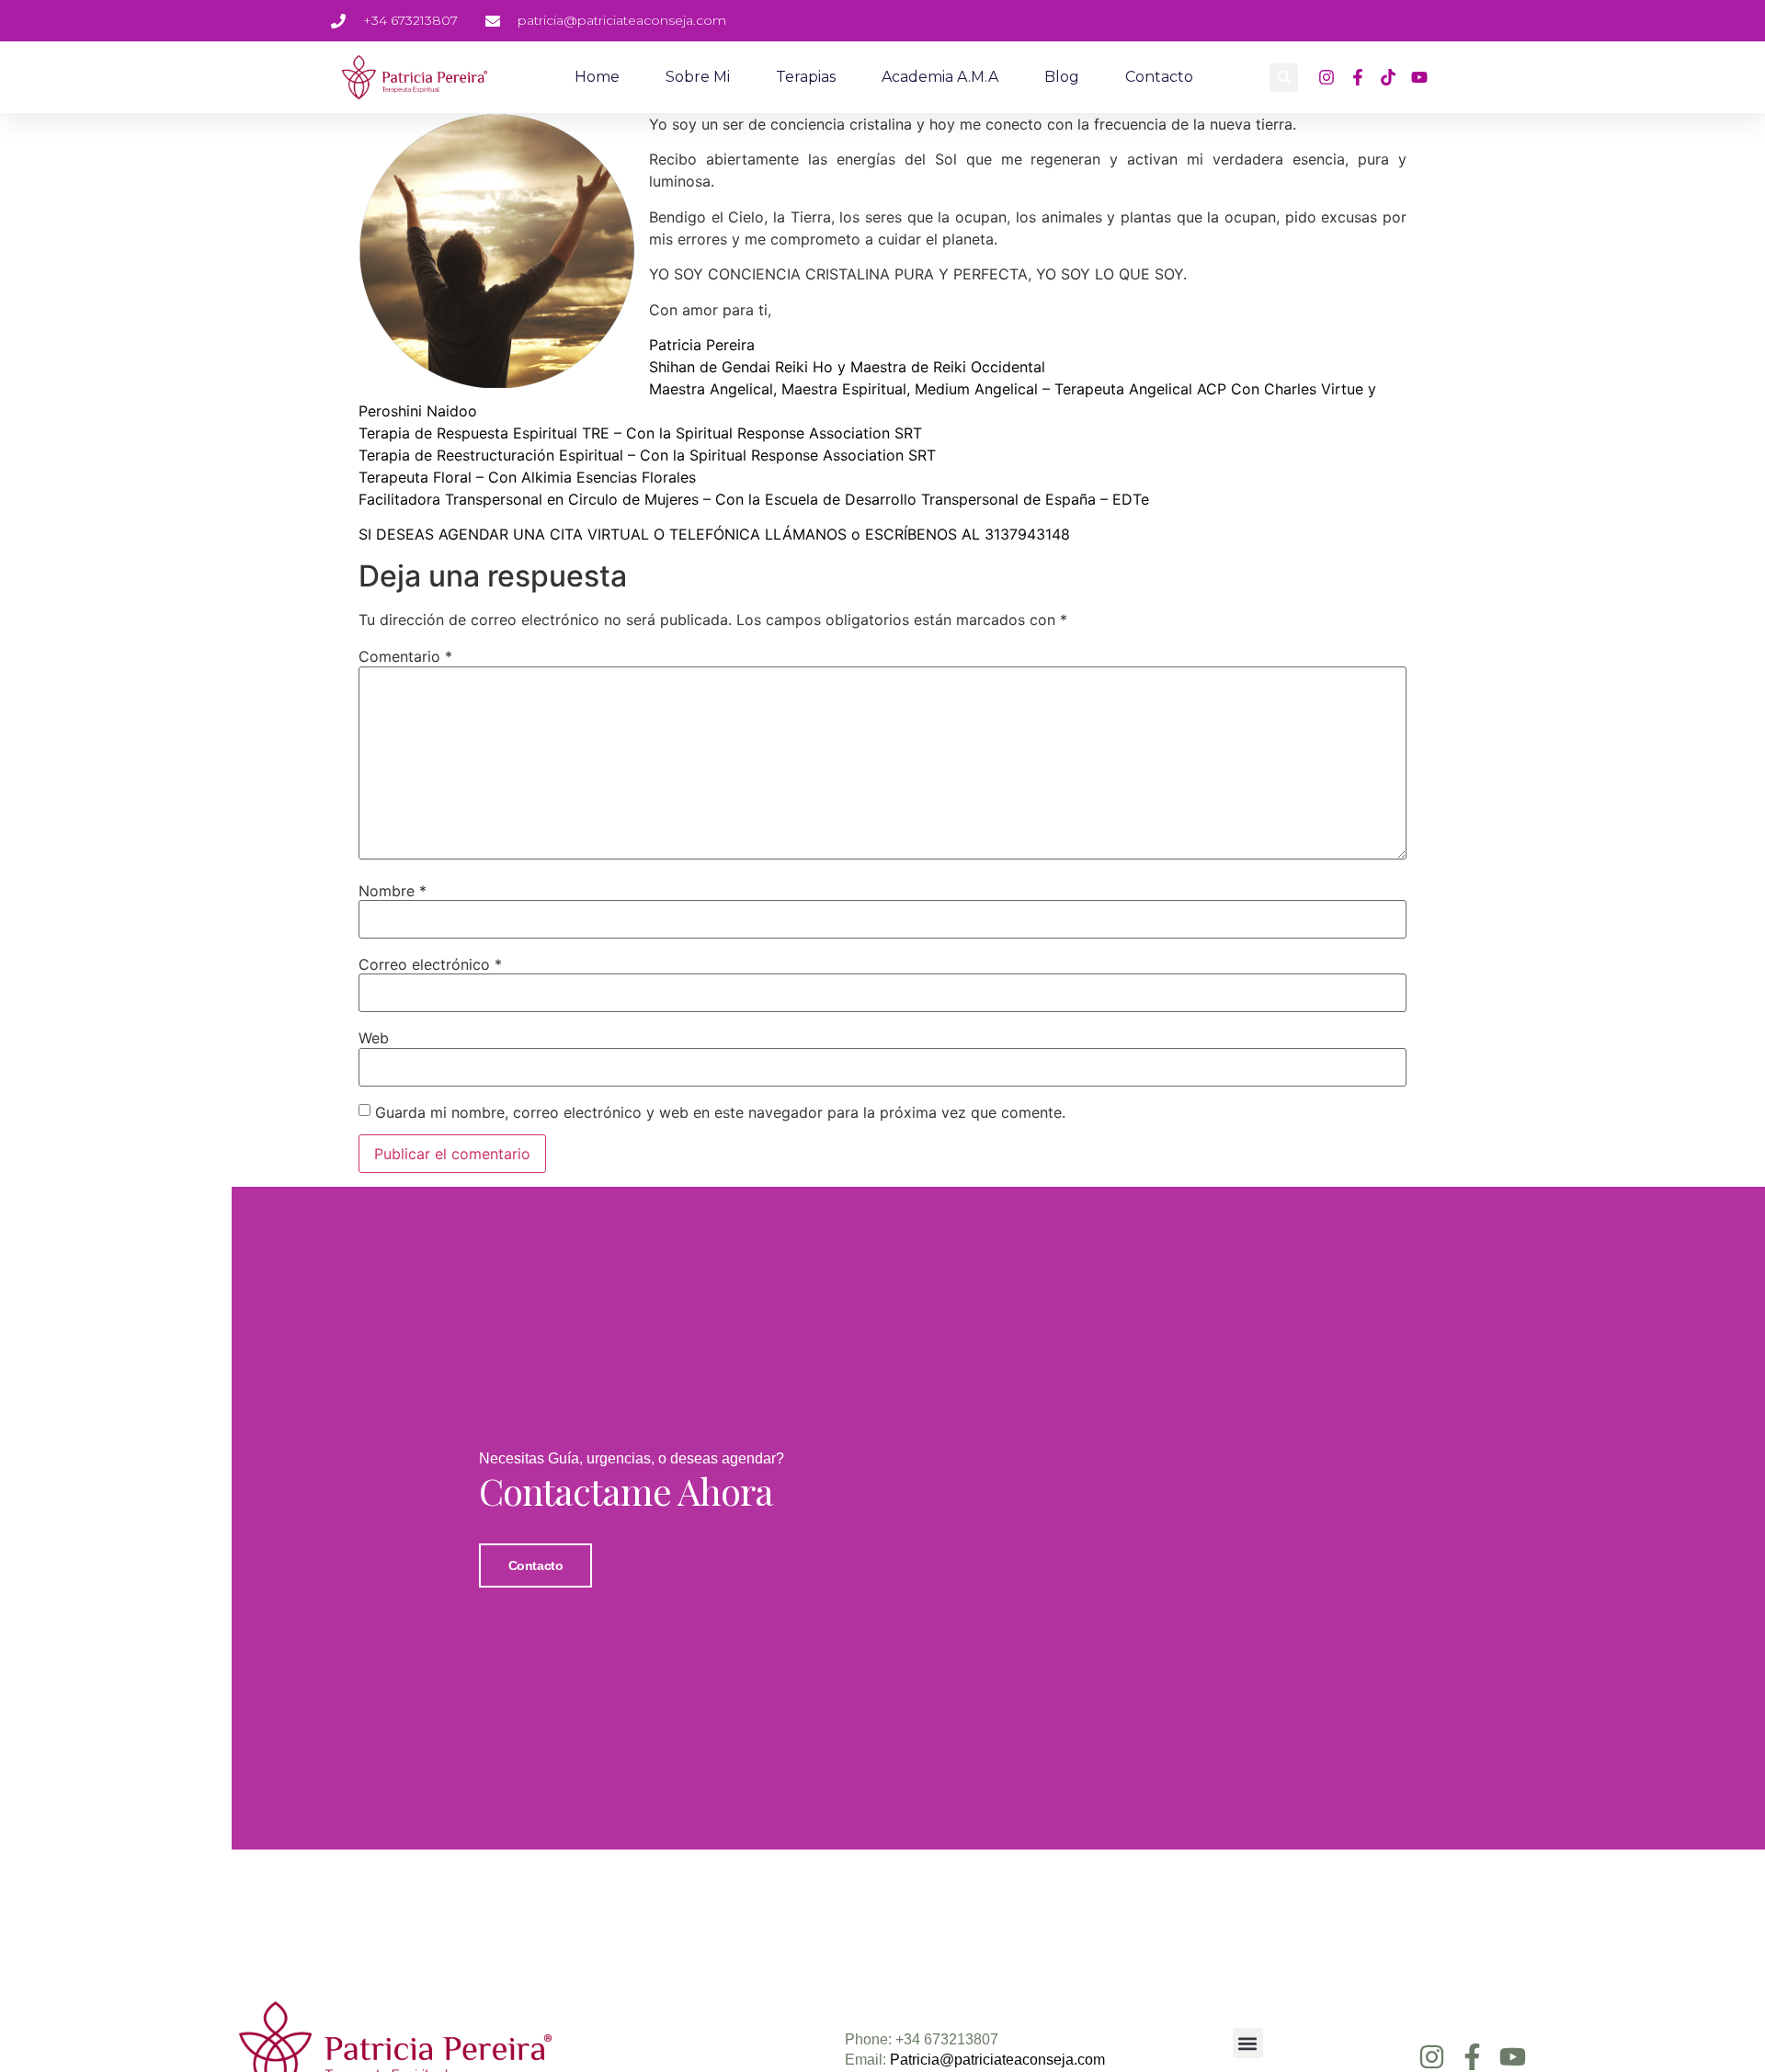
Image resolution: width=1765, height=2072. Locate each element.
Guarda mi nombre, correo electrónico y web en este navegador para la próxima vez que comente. (720, 1112)
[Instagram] (1432, 2057)
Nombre (393, 891)
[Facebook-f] (1472, 2057)
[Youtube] (1513, 2057)
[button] (1284, 78)
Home (597, 77)
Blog (1062, 77)
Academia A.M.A (940, 77)
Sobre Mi (698, 77)
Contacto (1159, 77)
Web (374, 1038)
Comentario (405, 656)
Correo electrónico (430, 964)
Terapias (806, 77)
